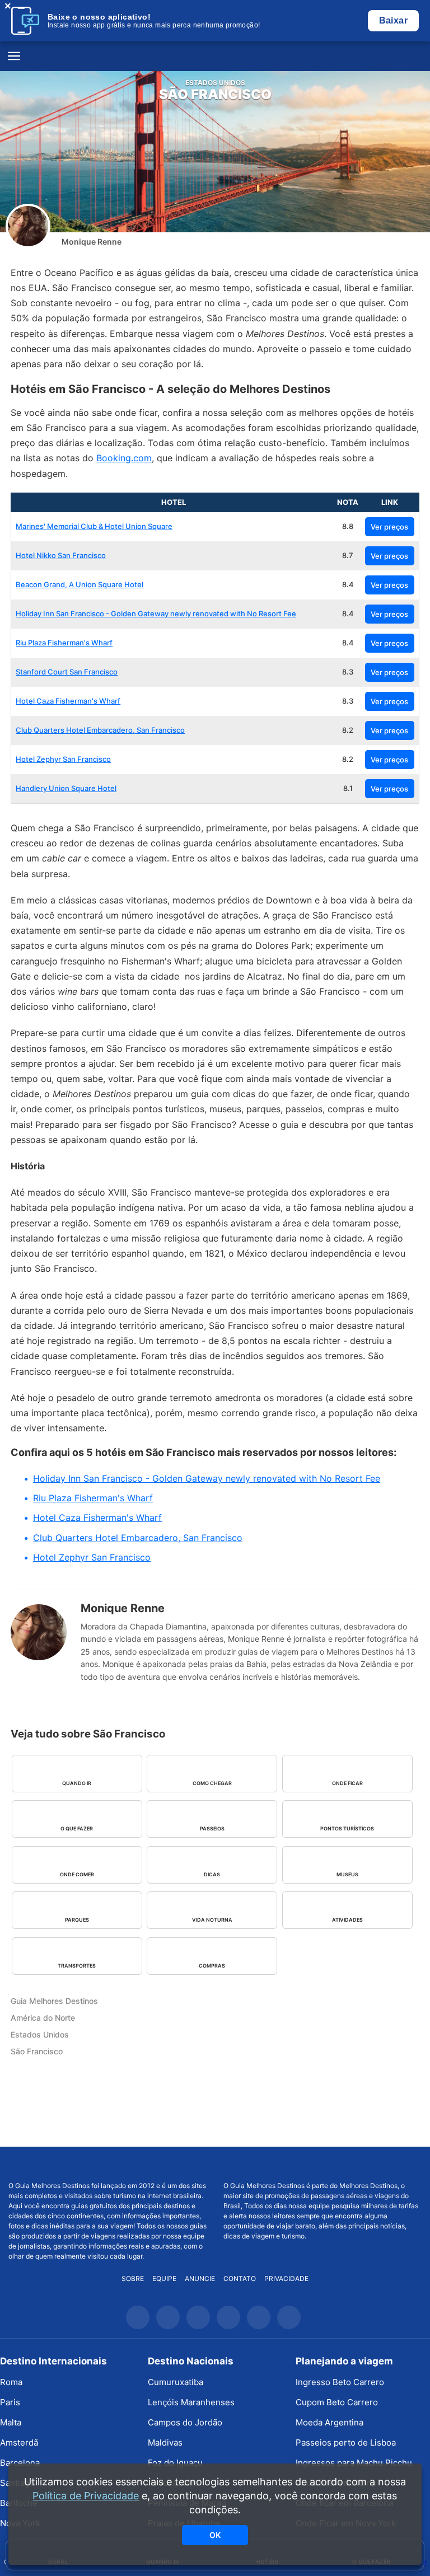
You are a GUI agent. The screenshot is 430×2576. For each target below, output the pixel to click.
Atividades (347, 1920)
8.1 (348, 788)
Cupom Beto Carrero (337, 2402)
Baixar (393, 20)
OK (215, 2535)
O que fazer (77, 1828)
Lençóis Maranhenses (191, 2402)
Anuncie (200, 2278)
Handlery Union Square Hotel (66, 788)
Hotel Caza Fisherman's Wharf (68, 701)
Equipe (164, 2278)
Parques (77, 1920)
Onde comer (77, 1874)
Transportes (77, 1966)
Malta (11, 2422)
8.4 (348, 584)
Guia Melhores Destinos (215, 57)
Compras (212, 1966)
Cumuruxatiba (176, 2382)
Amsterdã (19, 2442)
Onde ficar (347, 1783)
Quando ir (77, 1783)
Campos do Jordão (185, 2422)
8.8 (348, 526)
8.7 (348, 555)
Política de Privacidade (86, 2496)
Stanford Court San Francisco (67, 672)
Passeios (212, 1828)
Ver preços (389, 527)
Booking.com (124, 458)
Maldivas (165, 2442)
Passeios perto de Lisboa (346, 2442)
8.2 (348, 730)
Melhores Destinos (322, 2164)
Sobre (133, 2278)
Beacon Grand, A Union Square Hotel (80, 584)
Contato (240, 2278)
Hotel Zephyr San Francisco (63, 759)
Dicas (212, 1874)
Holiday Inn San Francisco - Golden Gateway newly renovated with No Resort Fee (156, 613)
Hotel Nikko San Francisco (61, 555)
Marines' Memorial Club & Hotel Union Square (94, 526)
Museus (347, 1874)
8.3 (348, 672)
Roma (11, 2382)
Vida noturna (212, 1920)
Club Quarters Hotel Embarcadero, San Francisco (100, 730)
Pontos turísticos (347, 1828)
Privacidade (286, 2278)
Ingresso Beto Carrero (340, 2382)
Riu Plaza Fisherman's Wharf (64, 643)
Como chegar (212, 1783)
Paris (10, 2402)
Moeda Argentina (329, 2422)
